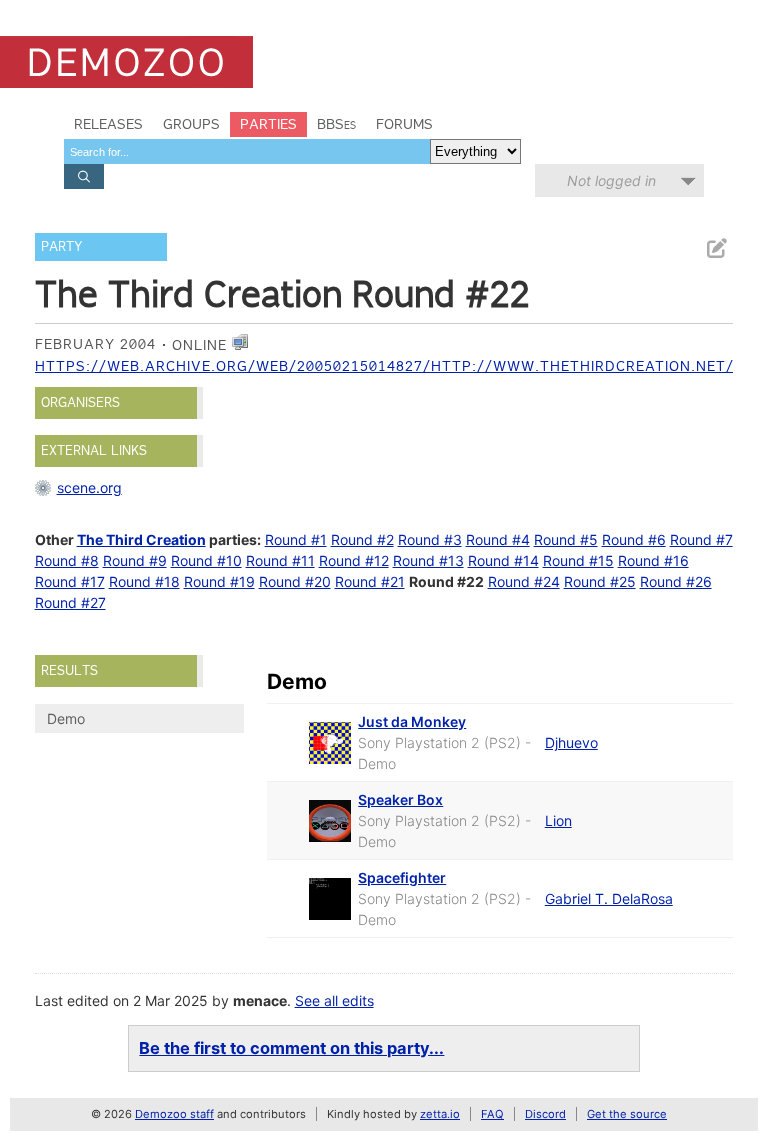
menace (260, 1000)
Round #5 (566, 539)
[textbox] (247, 151)
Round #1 (296, 539)
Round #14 (503, 560)
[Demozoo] (126, 62)
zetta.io (440, 1114)
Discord (545, 1114)
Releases (108, 124)
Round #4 (498, 539)
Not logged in (611, 180)
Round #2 (362, 539)
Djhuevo (571, 742)
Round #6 (634, 539)
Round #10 (206, 560)
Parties (268, 124)
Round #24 (524, 581)
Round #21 (370, 581)
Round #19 (219, 581)
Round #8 (67, 560)
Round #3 (430, 539)
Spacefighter (402, 877)
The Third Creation (141, 539)
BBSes (336, 124)
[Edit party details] (716, 248)
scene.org (89, 487)
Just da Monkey (412, 721)
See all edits (334, 1000)
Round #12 (354, 560)
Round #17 (70, 581)
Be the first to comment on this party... (291, 1048)
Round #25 (600, 581)
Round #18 (144, 581)
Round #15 (578, 560)
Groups (191, 124)
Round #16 (653, 560)
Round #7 (701, 539)
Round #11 (280, 560)
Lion (558, 820)
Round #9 (135, 560)
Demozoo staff (174, 1114)
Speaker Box (400, 799)
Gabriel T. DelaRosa (609, 898)
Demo (66, 718)
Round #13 (428, 560)
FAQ (492, 1114)
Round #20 (295, 581)
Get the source (627, 1114)
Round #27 (70, 602)
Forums (404, 124)
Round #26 (676, 581)
